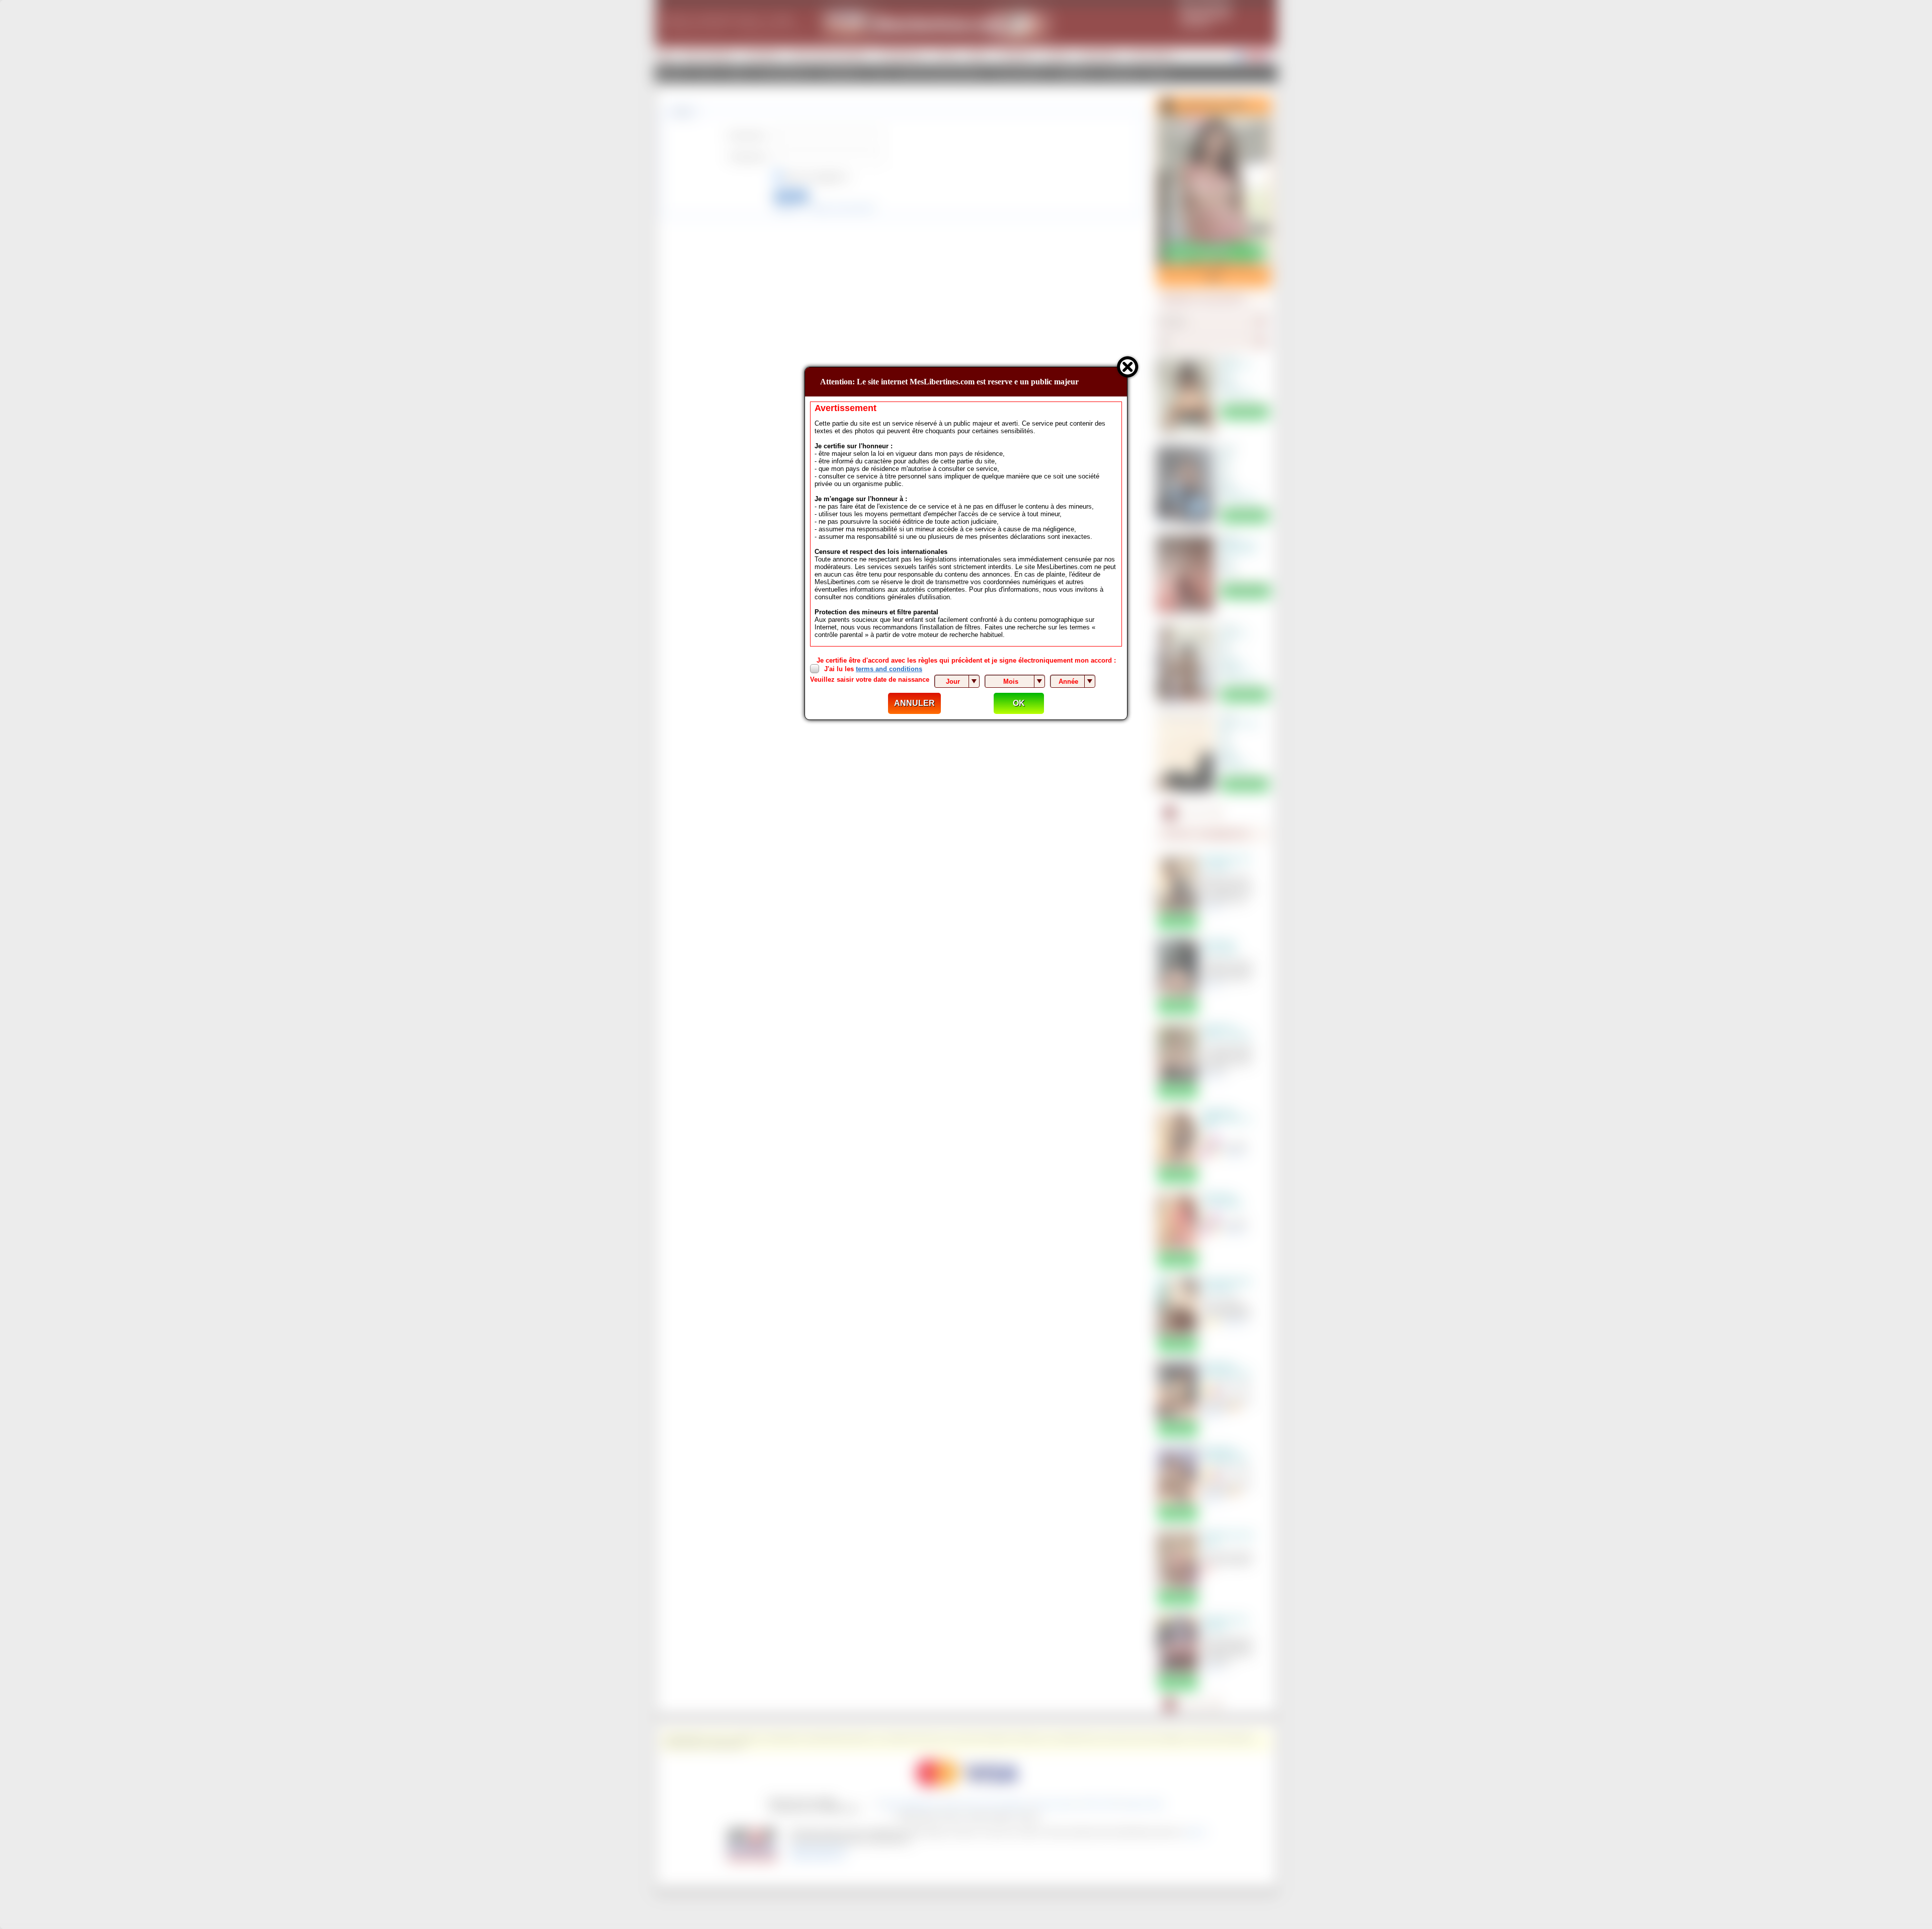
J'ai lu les (873, 669)
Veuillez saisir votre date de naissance (870, 679)
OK (1019, 703)
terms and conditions (889, 669)
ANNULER (914, 703)
